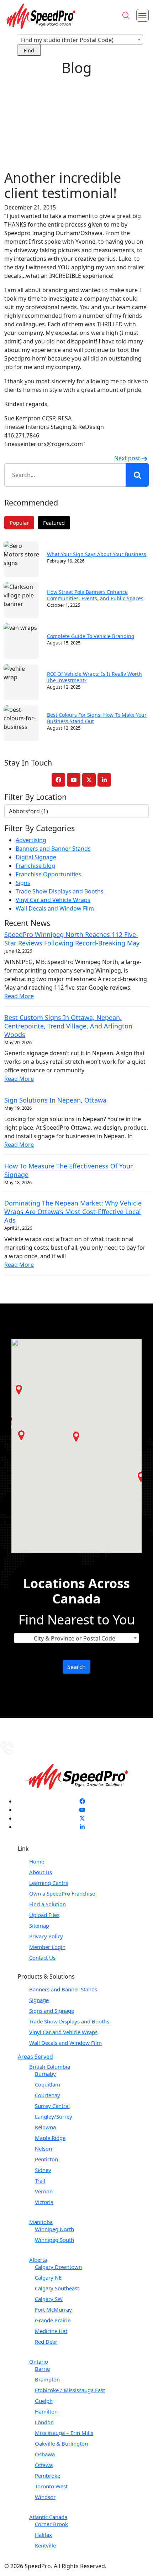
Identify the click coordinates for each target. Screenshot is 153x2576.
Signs (23, 883)
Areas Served (35, 2057)
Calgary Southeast (57, 2288)
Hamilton (46, 2411)
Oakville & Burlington (61, 2443)
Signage (39, 2000)
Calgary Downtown (58, 2267)
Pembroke (48, 2476)
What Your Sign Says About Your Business (97, 554)
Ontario (39, 2362)
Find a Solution (48, 1904)
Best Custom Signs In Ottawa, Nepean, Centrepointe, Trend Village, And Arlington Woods (68, 1026)
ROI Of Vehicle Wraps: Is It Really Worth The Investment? (94, 677)
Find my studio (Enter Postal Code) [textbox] (67, 40)
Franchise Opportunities (48, 874)
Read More (19, 996)
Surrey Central (52, 2106)
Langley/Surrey (54, 2116)
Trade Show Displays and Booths (60, 891)
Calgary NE (48, 2277)
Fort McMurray (53, 2310)
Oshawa (45, 2454)
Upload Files (44, 1915)
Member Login (47, 1947)
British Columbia (50, 2067)
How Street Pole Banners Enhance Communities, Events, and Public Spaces (95, 595)
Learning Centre (49, 1883)
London (44, 2422)
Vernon (44, 2191)
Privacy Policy (46, 1936)
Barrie (42, 2369)
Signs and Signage (52, 2011)
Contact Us (42, 1958)
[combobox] (80, 40)
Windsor (45, 2497)
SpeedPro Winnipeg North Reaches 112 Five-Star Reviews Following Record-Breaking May (72, 939)
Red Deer (46, 2342)
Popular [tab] (19, 523)
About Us (41, 1872)
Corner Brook (51, 2524)
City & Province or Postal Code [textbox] (75, 1638)
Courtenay (48, 2095)
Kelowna (45, 2127)
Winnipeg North (54, 2229)
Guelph (44, 2401)
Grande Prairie (53, 2320)
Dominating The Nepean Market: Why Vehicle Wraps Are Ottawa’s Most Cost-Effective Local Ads (73, 1212)
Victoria (44, 2202)
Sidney (43, 2170)
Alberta (38, 2260)
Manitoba (41, 2222)
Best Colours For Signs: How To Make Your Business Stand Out (97, 718)
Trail (40, 2181)
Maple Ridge (50, 2138)
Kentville (45, 2545)
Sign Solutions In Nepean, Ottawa (55, 1100)
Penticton (46, 2159)
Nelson (43, 2149)
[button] (19, 1390)
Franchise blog (35, 866)
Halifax (43, 2535)
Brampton (47, 2379)
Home (37, 1861)
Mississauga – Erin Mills (64, 2433)
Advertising (31, 840)
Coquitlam (48, 2084)
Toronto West (51, 2486)
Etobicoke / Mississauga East (70, 2390)
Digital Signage (36, 857)
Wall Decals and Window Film (55, 908)
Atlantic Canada (48, 2517)
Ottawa (44, 2465)
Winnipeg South (54, 2240)
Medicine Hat (51, 2331)
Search (76, 1667)
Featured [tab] (54, 523)
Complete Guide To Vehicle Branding (91, 636)
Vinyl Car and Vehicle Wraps (53, 900)
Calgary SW (49, 2299)
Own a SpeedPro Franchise (62, 1893)
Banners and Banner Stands (53, 849)
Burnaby (45, 2074)
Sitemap (39, 1925)
